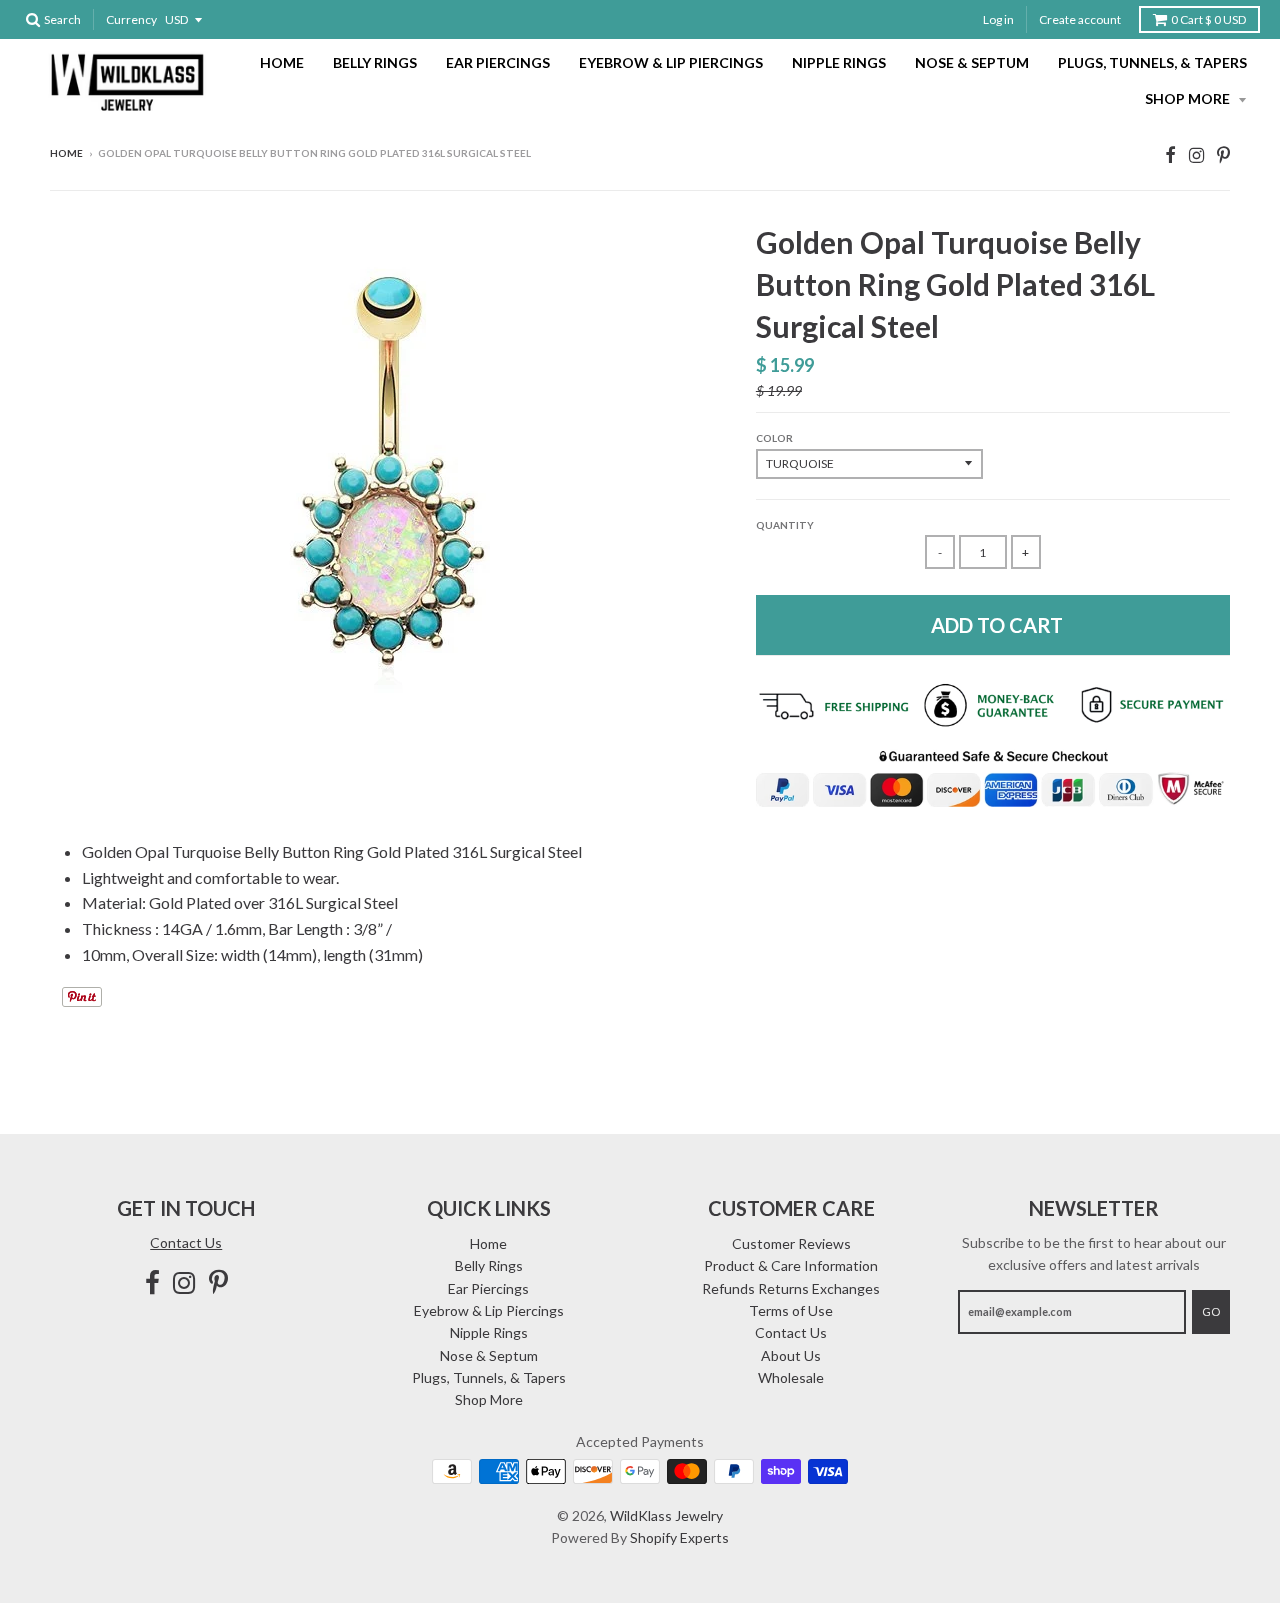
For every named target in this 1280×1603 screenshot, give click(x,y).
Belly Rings (375, 62)
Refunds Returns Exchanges (791, 1288)
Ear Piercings (498, 62)
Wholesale (791, 1377)
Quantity (785, 525)
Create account (1080, 19)
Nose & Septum (972, 62)
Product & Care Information (791, 1265)
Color (774, 438)
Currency (131, 19)
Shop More (1189, 98)
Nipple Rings (839, 62)
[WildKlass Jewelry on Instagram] (1196, 154)
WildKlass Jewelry (666, 1515)
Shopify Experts (679, 1537)
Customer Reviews (791, 1243)
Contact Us (186, 1242)
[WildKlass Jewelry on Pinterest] (1223, 154)
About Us (791, 1355)
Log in (998, 19)
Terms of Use (791, 1310)
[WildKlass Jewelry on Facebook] (1170, 154)
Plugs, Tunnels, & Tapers (1152, 62)
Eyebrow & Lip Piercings (671, 62)
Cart (1208, 19)
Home (282, 62)
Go (1211, 1311)
